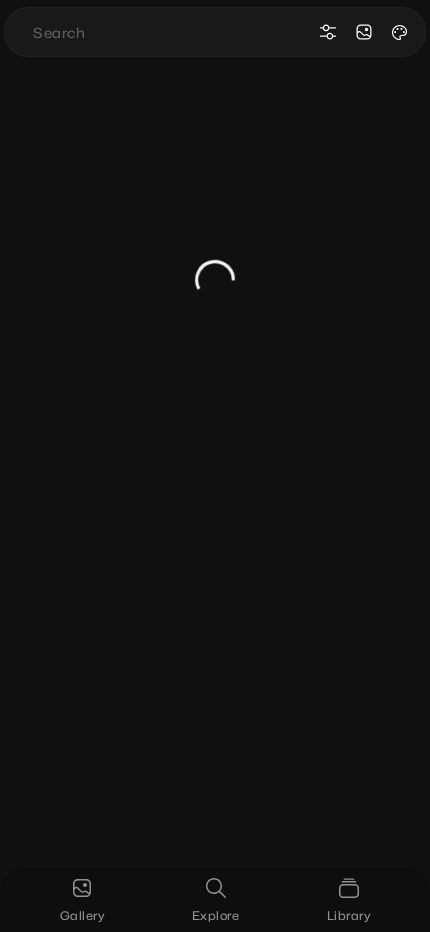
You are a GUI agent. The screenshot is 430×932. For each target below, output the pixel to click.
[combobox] (171, 32)
